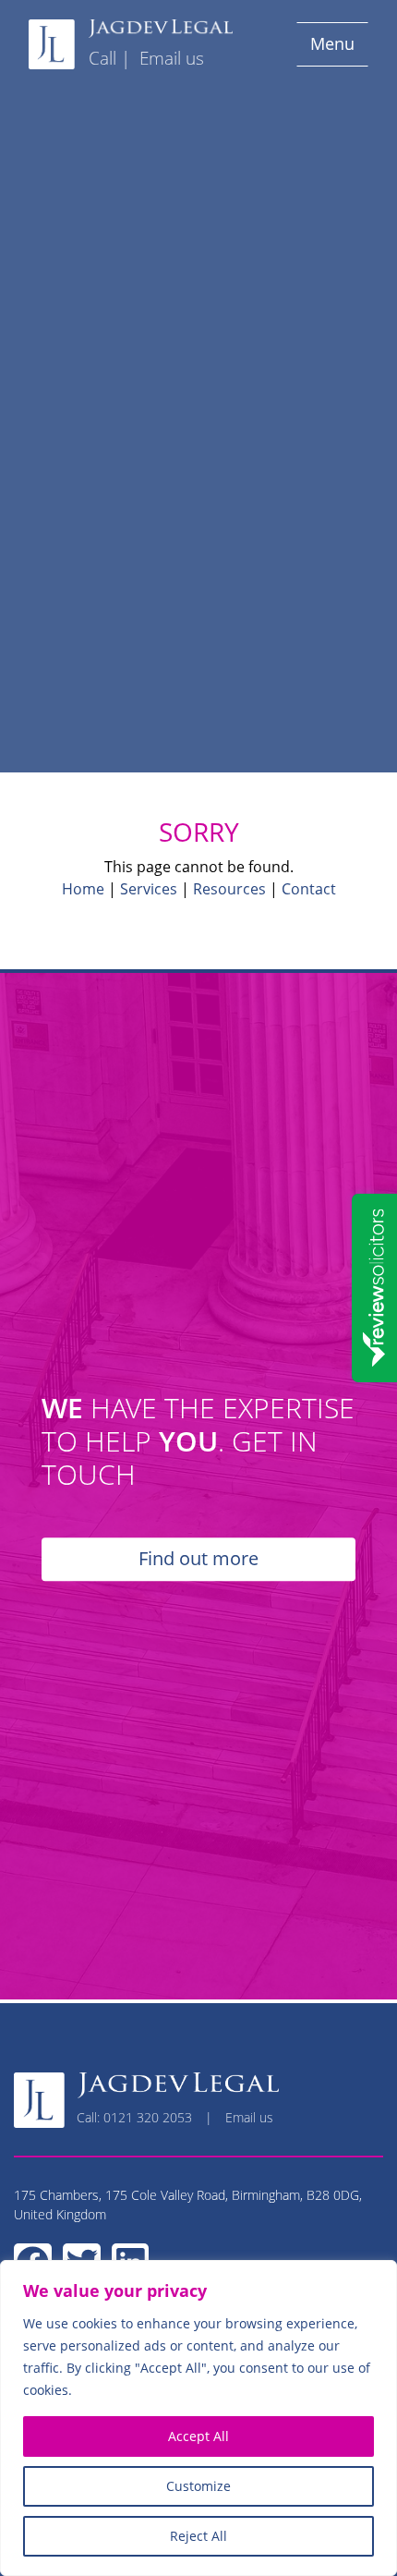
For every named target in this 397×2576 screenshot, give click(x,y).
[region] (198, 2418)
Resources (229, 889)
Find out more (198, 1559)
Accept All (198, 2436)
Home (83, 889)
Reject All (198, 2536)
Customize (198, 2486)
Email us (172, 58)
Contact (309, 889)
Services (149, 889)
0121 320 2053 (148, 2117)
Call (102, 58)
